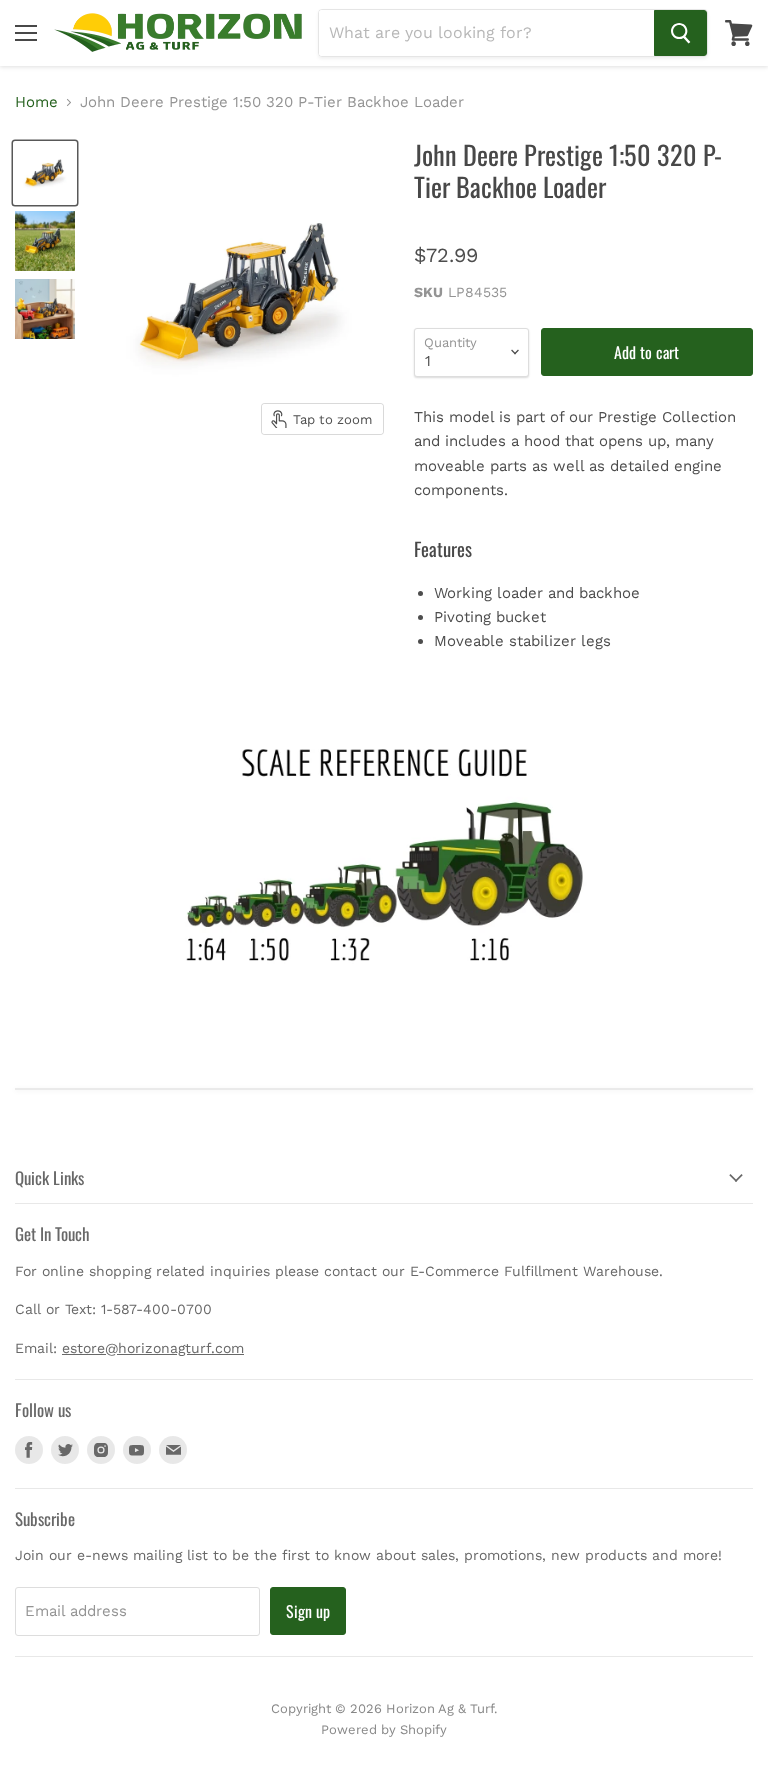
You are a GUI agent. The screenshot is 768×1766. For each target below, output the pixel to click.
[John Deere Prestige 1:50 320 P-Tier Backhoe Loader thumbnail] (45, 173)
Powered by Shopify (384, 1729)
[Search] (680, 33)
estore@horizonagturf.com (153, 1348)
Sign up (308, 1611)
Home (36, 102)
